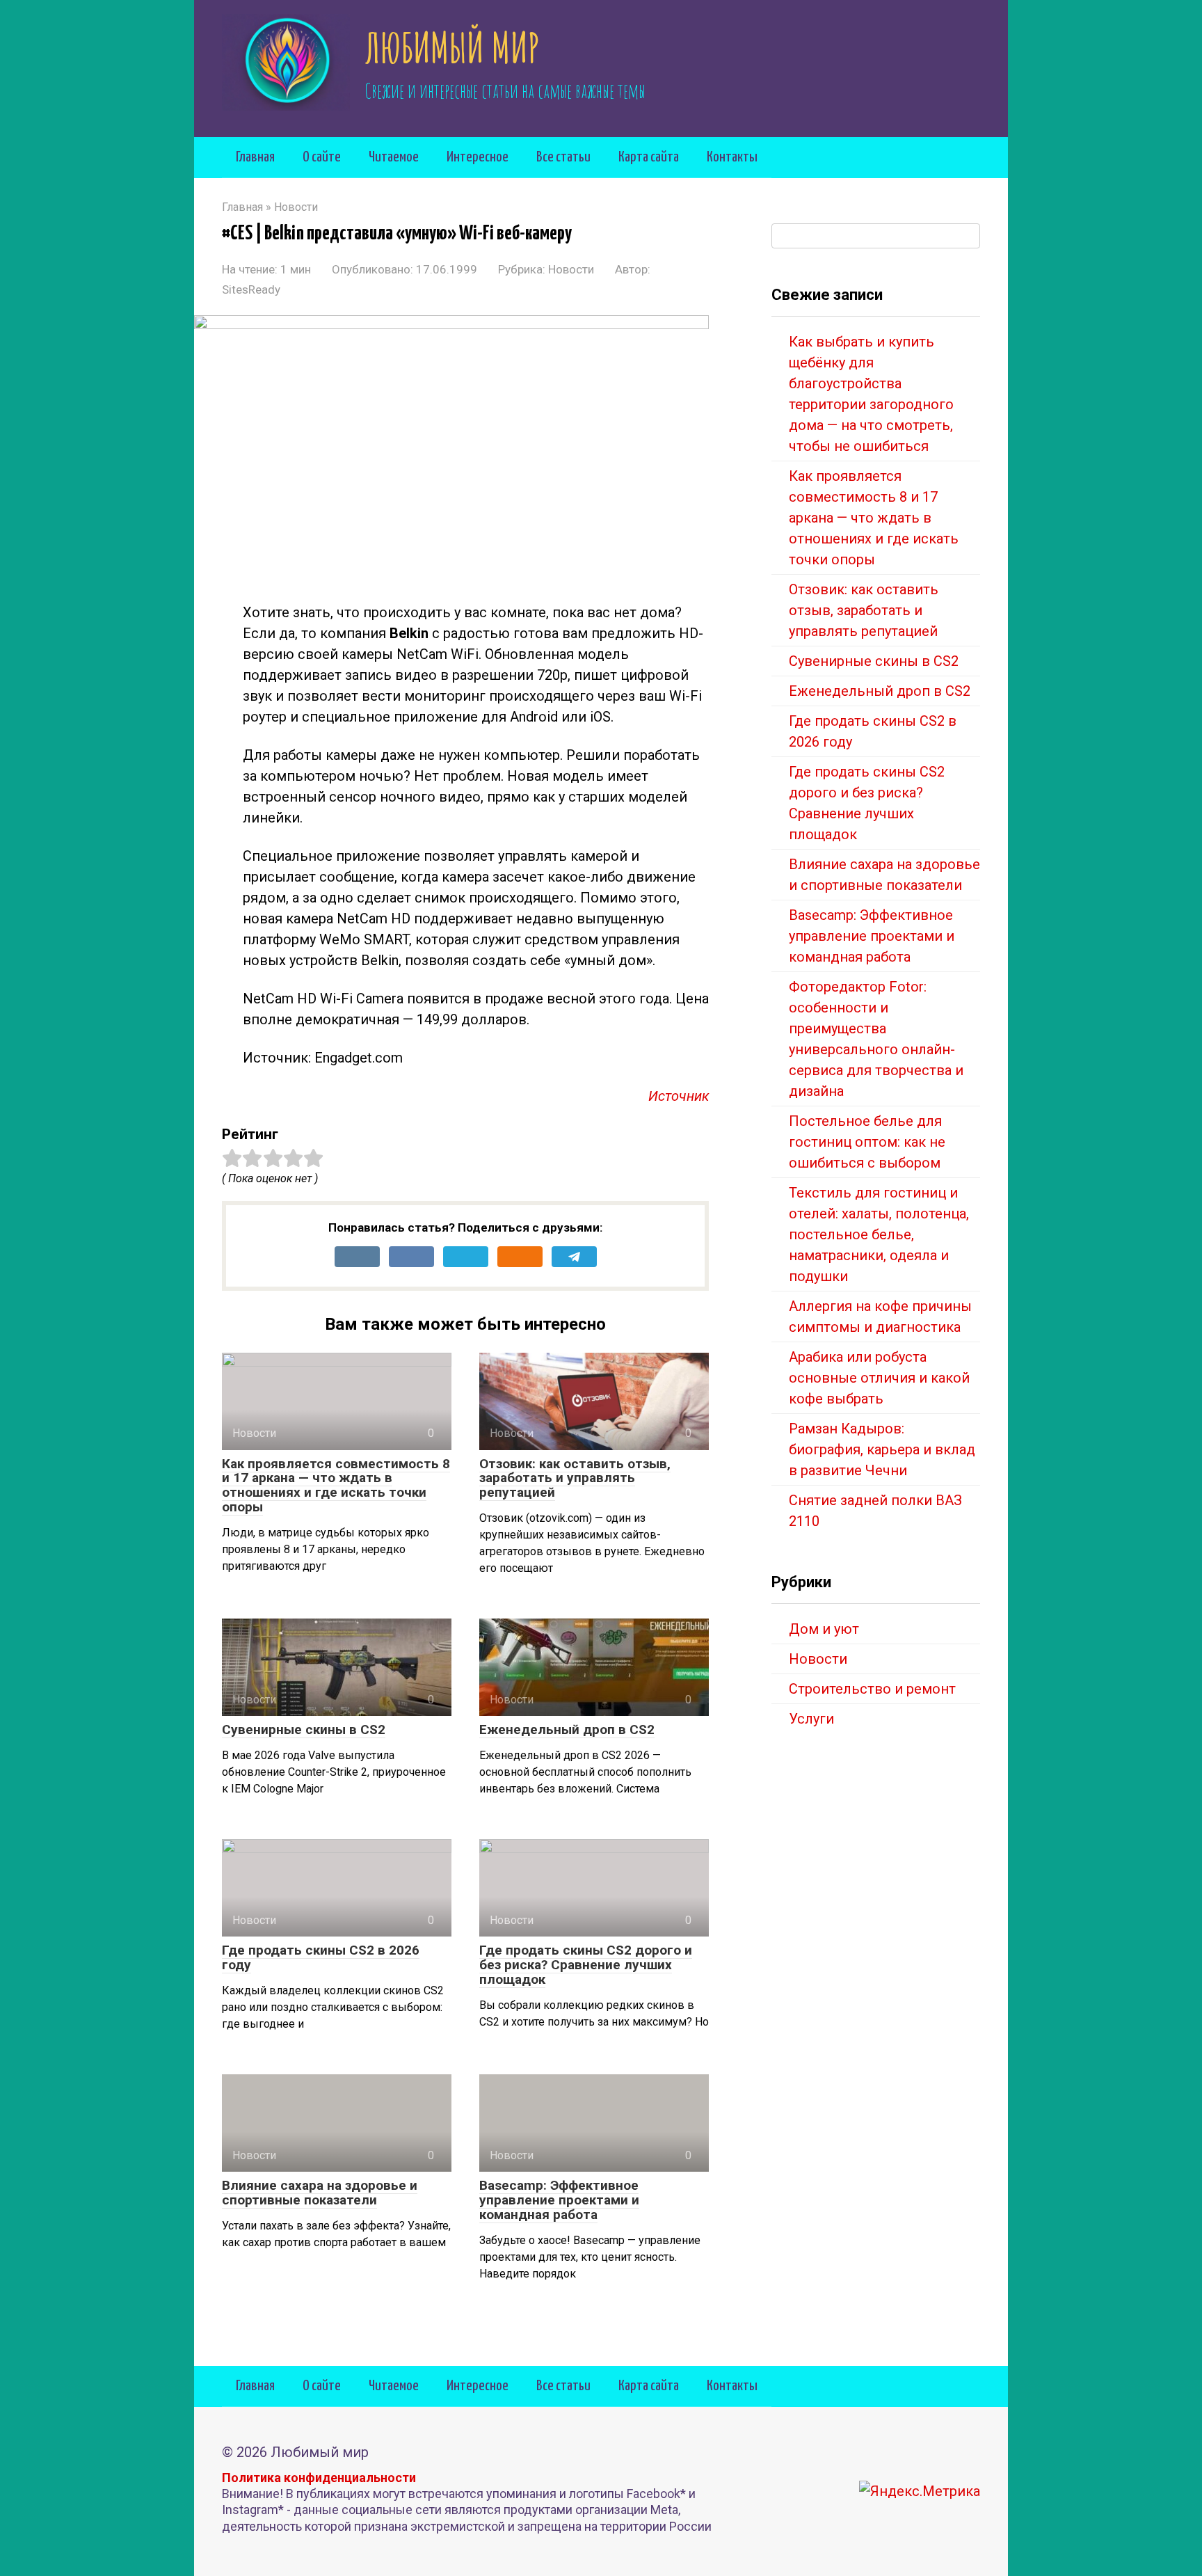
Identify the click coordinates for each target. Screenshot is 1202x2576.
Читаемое (394, 157)
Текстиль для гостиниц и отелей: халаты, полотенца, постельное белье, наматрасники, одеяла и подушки (879, 1234)
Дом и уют (824, 1629)
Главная (255, 157)
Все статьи (563, 157)
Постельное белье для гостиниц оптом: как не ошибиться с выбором (867, 1142)
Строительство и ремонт (872, 1689)
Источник (679, 1096)
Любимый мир (452, 47)
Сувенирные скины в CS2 (304, 1730)
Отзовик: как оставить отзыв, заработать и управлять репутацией (575, 1478)
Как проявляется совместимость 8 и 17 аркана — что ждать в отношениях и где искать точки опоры (336, 1486)
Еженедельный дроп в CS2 (567, 1730)
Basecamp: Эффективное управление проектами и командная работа (559, 2200)
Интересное (478, 157)
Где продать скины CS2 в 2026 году (321, 1957)
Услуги (811, 1719)
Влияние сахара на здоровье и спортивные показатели (320, 2193)
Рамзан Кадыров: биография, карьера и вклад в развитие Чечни (882, 1449)
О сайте (322, 157)
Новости (571, 269)
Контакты (732, 157)
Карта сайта (649, 157)
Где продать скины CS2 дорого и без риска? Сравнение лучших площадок (586, 1965)
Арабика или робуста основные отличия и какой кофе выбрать (879, 1378)
